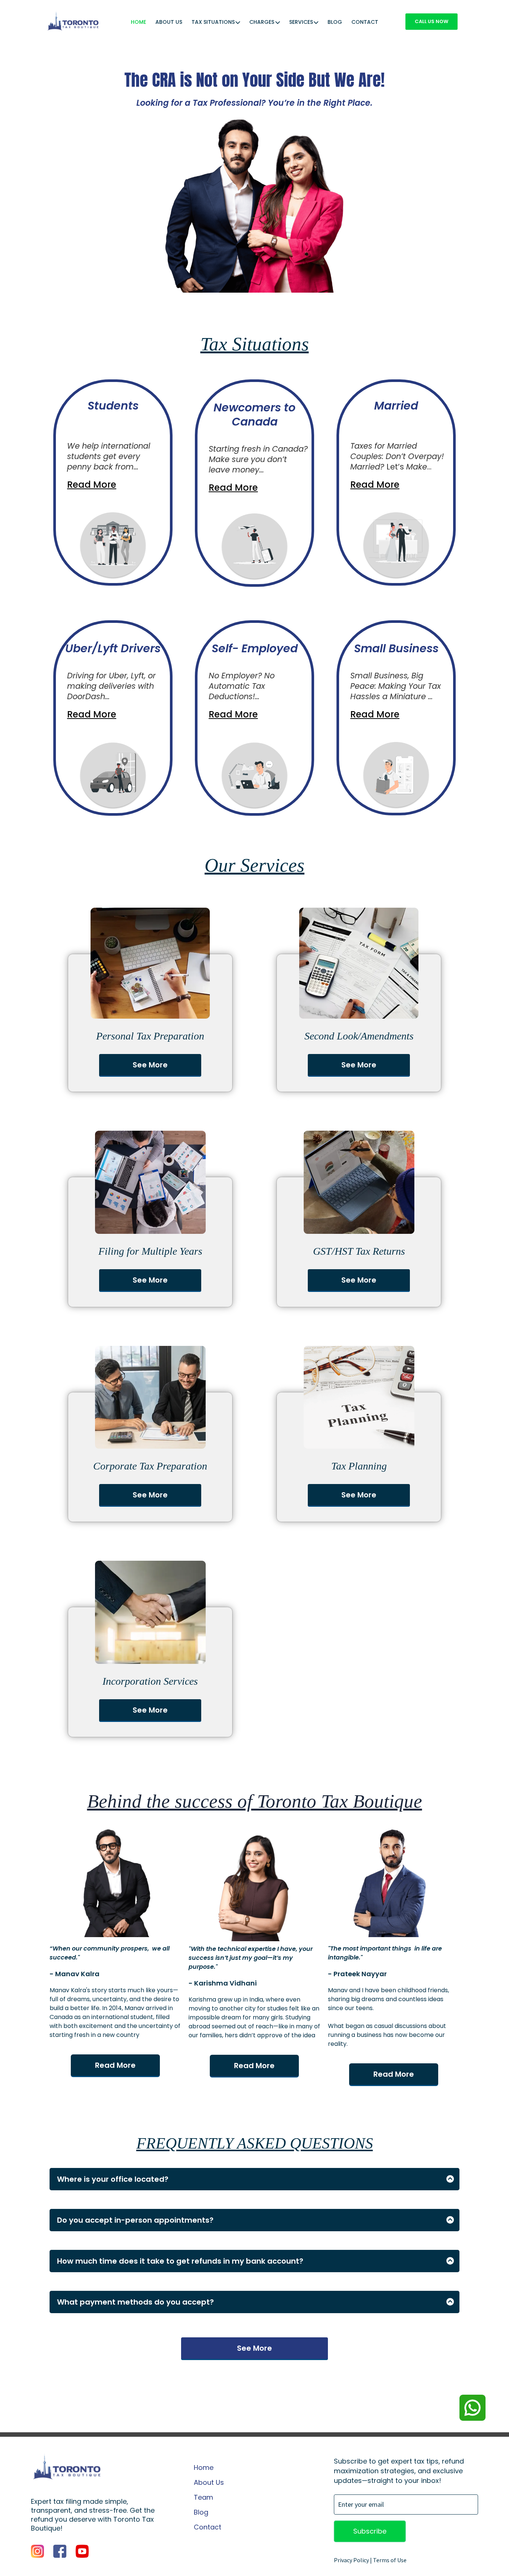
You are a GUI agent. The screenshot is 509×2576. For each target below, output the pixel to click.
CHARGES (262, 23)
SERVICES (301, 23)
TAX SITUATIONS (213, 23)
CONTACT (365, 23)
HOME (138, 23)
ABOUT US (169, 23)
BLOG (335, 23)
